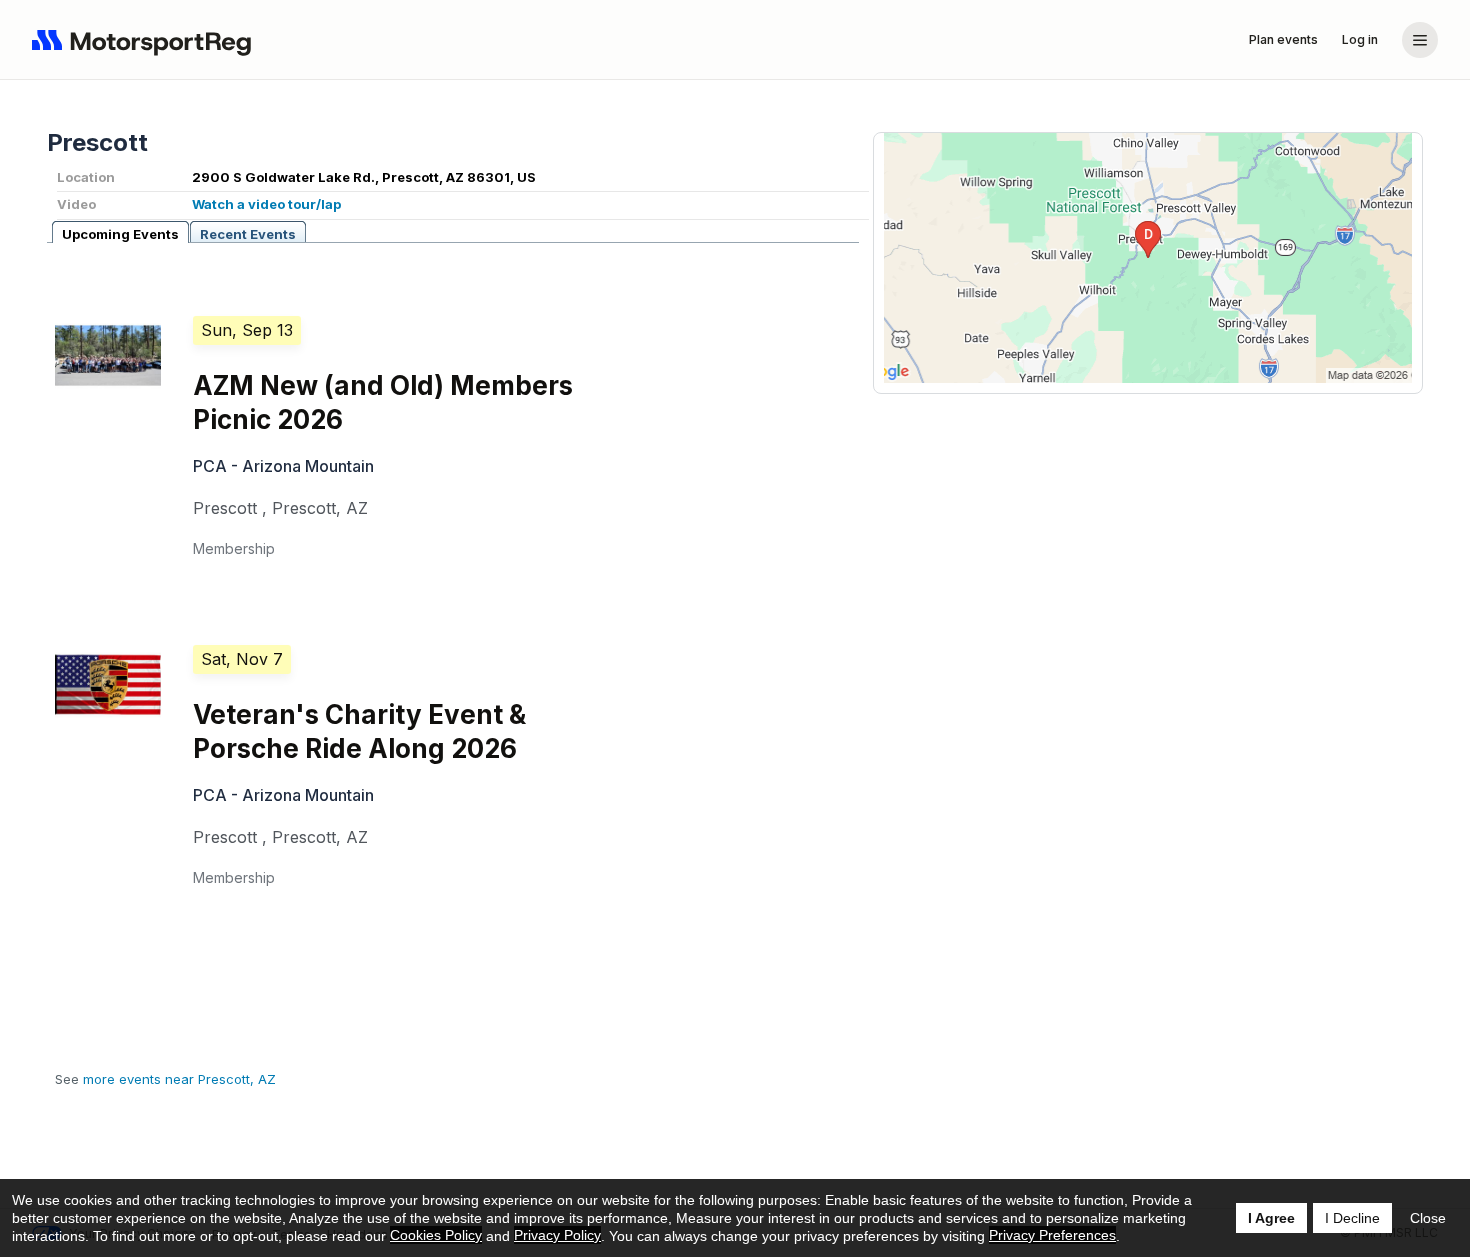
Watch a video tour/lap (266, 204)
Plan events (1283, 39)
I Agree (1271, 1218)
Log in (1360, 39)
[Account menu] (1420, 40)
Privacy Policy (557, 1235)
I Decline (1352, 1218)
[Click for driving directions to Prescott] (1148, 258)
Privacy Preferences (1052, 1235)
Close (1428, 1218)
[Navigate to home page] (146, 40)
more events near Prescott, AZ (179, 1079)
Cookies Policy (436, 1235)
